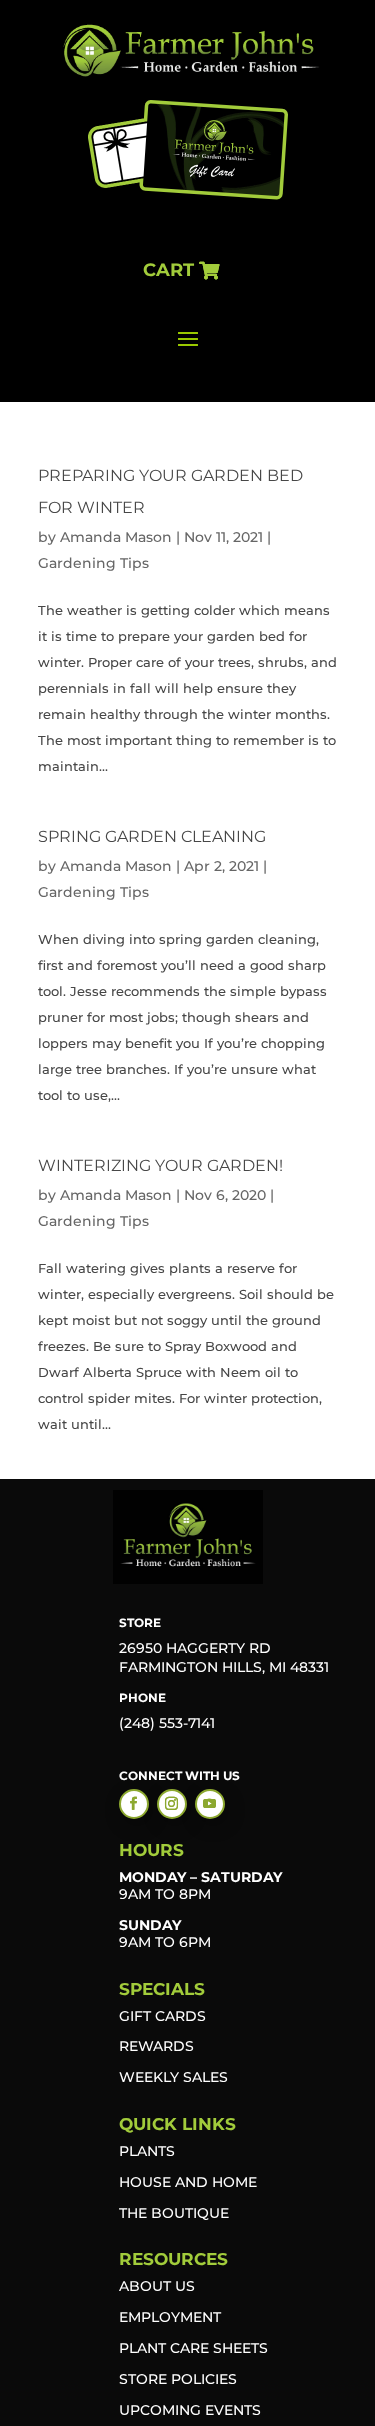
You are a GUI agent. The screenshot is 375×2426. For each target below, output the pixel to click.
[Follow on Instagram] (172, 1804)
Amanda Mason (116, 537)
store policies (178, 2379)
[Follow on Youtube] (210, 1804)
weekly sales (173, 2077)
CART (168, 270)
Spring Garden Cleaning (152, 836)
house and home (188, 2182)
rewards (156, 2046)
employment (170, 2317)
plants (147, 2151)
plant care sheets (193, 2348)
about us (157, 2286)
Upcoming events (190, 2410)
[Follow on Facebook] (134, 1804)
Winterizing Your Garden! (160, 1165)
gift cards (162, 2016)
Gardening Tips (93, 563)
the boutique (174, 2213)
